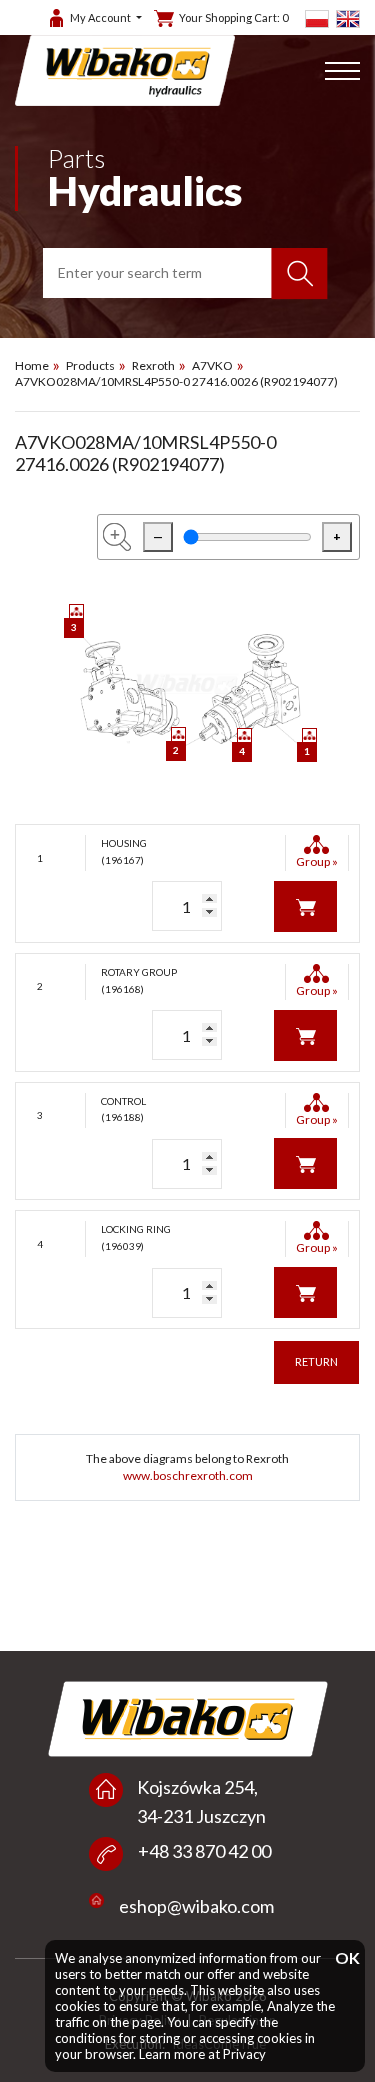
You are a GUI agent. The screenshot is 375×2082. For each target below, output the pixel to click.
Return (316, 1361)
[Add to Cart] (305, 905)
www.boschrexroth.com (188, 1475)
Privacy (244, 2054)
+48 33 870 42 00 (204, 1851)
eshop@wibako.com (196, 1906)
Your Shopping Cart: (233, 17)
